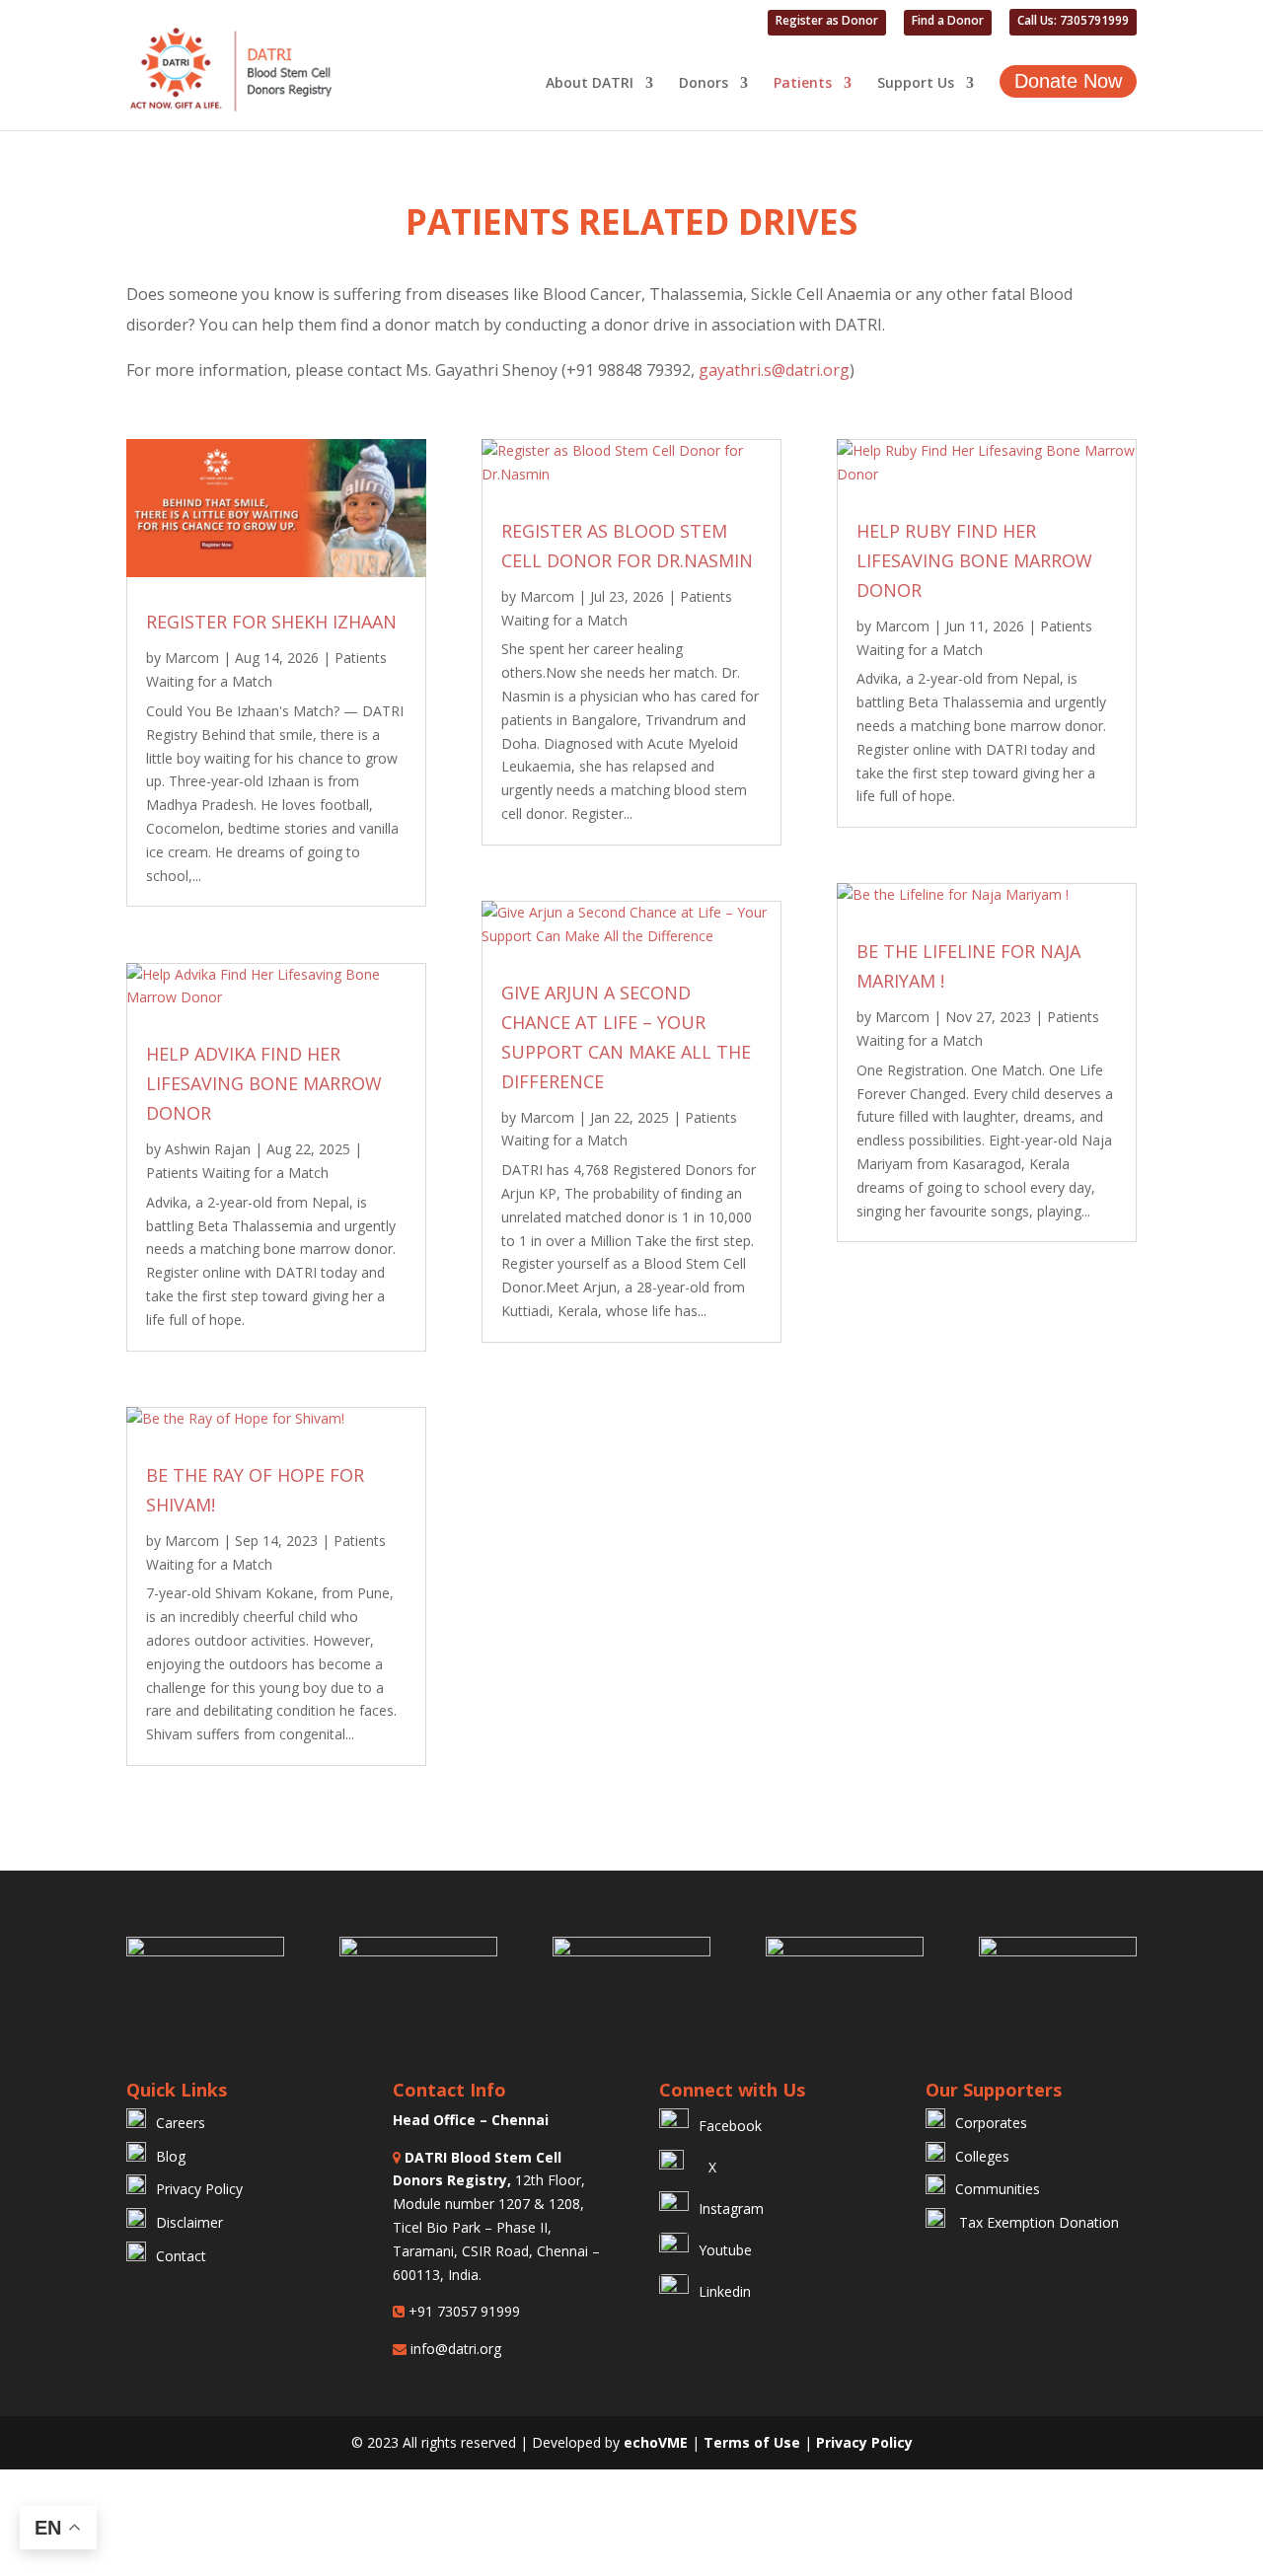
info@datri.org (454, 2349)
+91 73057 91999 (462, 2311)
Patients (803, 84)
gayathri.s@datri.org (774, 370)
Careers (181, 2123)
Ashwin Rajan (208, 1149)
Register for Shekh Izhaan (271, 622)
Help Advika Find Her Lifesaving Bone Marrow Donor (264, 1083)
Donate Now (1068, 81)
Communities (998, 2189)
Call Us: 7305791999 (1073, 22)
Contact (181, 2256)
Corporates (991, 2123)
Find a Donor (948, 22)
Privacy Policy (199, 2189)
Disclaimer (189, 2222)
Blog (171, 2156)
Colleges (982, 2156)
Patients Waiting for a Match (237, 1173)
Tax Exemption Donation (1037, 2222)
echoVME (656, 2442)
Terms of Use (754, 2442)
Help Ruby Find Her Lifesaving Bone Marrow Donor (974, 560)
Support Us (916, 84)
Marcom (192, 658)
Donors (704, 84)
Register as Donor (827, 22)
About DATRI (590, 84)
